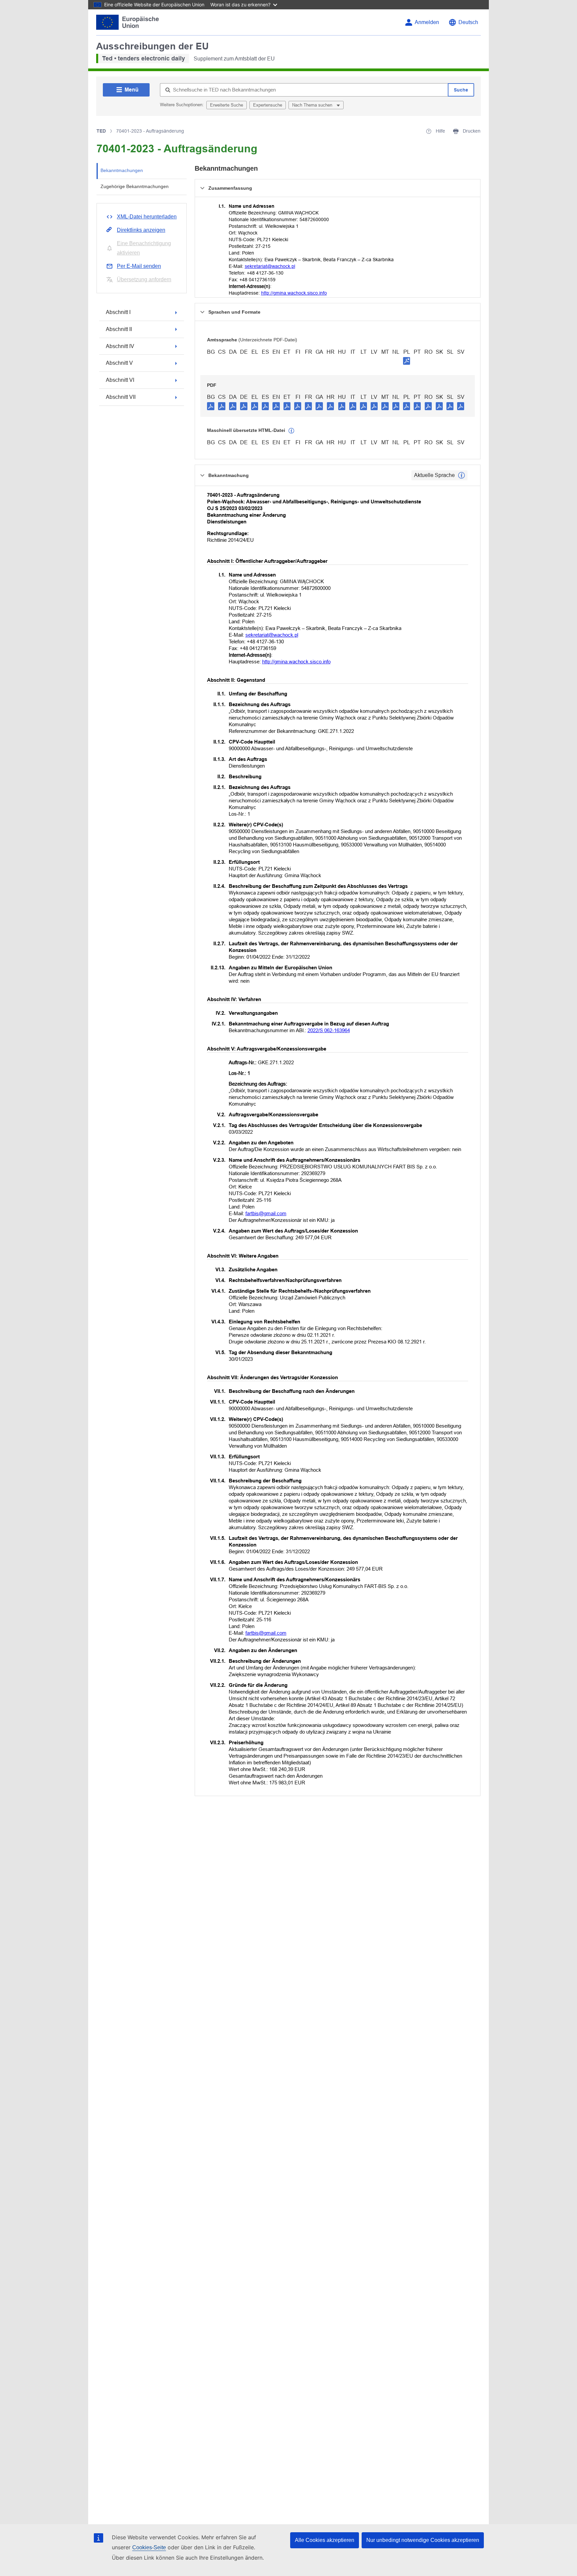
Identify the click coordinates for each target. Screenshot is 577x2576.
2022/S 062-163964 (329, 1030)
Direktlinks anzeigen (141, 230)
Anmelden (427, 22)
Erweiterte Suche (227, 105)
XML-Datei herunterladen (147, 217)
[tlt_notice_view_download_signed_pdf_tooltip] (407, 361)
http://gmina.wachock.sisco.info (294, 293)
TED (101, 131)
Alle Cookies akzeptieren (325, 2540)
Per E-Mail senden (139, 266)
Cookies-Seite (149, 2547)
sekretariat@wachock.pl (270, 266)
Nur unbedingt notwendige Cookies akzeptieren (423, 2540)
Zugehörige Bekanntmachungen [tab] (135, 186)
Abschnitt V (119, 363)
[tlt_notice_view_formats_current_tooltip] (461, 475)
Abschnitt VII (121, 397)
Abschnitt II (119, 329)
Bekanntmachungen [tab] (122, 170)
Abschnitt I (118, 312)
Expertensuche (268, 105)
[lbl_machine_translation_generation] (292, 431)
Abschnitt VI (120, 380)
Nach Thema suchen (313, 105)
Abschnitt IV (120, 346)
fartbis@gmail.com (266, 1213)
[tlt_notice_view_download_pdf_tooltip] (211, 406)
